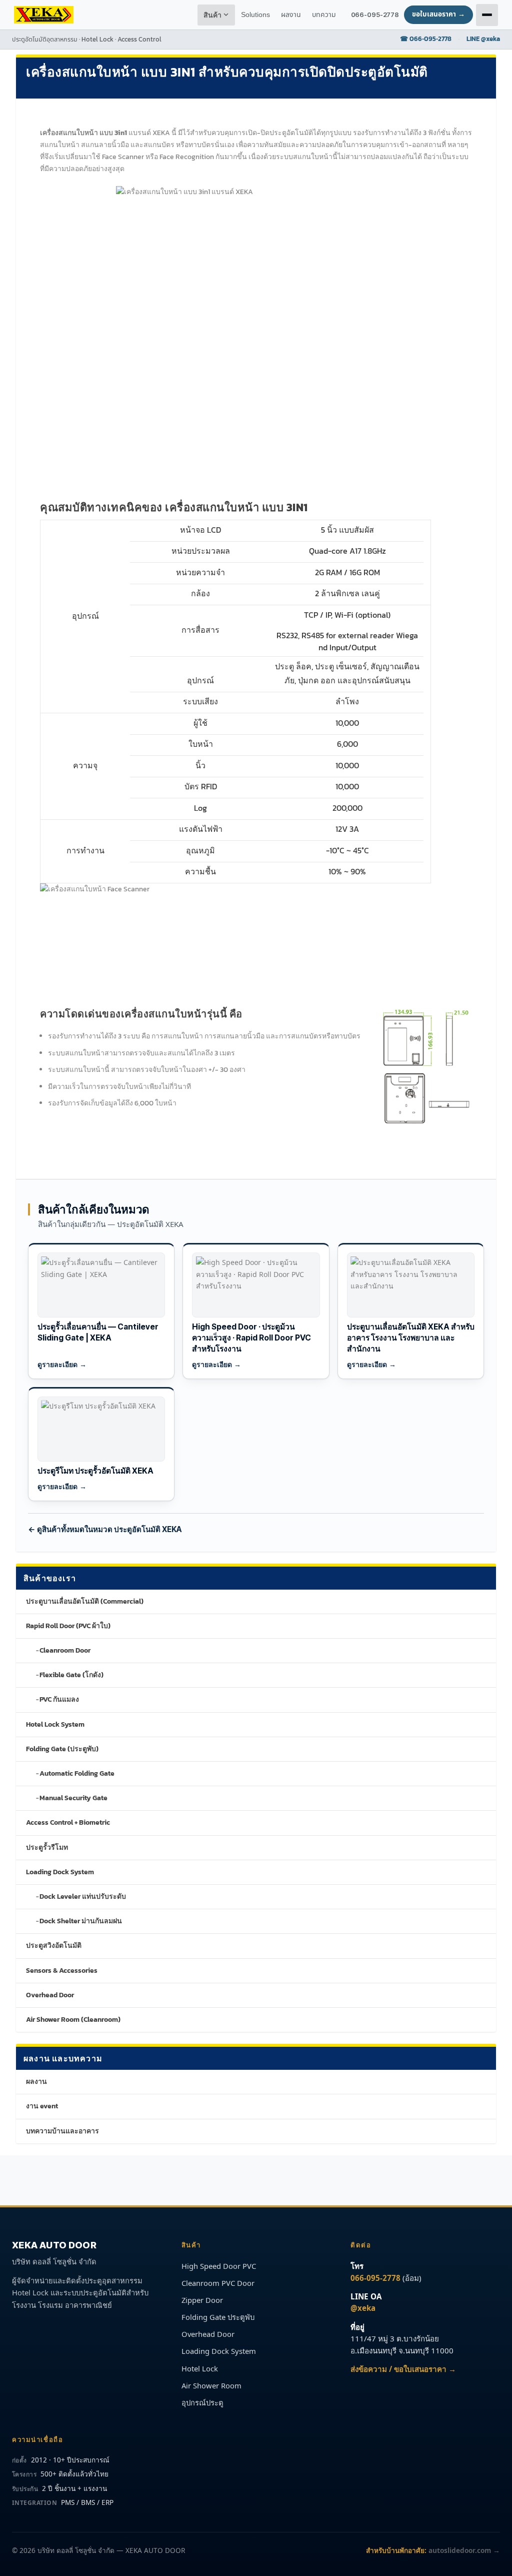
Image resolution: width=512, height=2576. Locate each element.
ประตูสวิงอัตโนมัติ (54, 1946)
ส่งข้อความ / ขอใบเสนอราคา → (403, 2369)
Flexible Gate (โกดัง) (71, 1675)
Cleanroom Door (65, 1650)
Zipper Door (202, 2300)
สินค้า (213, 15)
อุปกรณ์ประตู (202, 2402)
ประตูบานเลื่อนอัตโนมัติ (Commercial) (85, 1601)
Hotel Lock (200, 2368)
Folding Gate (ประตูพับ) (62, 1749)
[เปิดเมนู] (487, 15)
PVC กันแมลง (59, 1699)
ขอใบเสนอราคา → (438, 15)
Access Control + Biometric (68, 1822)
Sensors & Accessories (62, 1971)
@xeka (363, 2308)
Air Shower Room (211, 2385)
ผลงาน (36, 2082)
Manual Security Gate (73, 1798)
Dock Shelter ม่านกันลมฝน (81, 1921)
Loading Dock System (60, 1872)
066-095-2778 (375, 15)
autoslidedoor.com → (464, 2550)
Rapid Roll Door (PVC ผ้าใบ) (68, 1626)
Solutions (255, 15)
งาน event (42, 2106)
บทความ (324, 15)
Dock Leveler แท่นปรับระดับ (83, 1896)
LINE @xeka (483, 39)
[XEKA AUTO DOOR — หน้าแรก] (44, 15)
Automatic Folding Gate (77, 1773)
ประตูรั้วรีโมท (47, 1847)
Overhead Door (50, 1995)
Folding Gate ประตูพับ (218, 2317)
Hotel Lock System (55, 1724)
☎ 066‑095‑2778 (426, 39)
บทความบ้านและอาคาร (62, 2131)
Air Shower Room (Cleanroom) (73, 2020)
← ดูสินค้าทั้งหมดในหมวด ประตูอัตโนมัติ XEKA (105, 1529)
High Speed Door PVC (219, 2266)
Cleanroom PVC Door (218, 2283)
